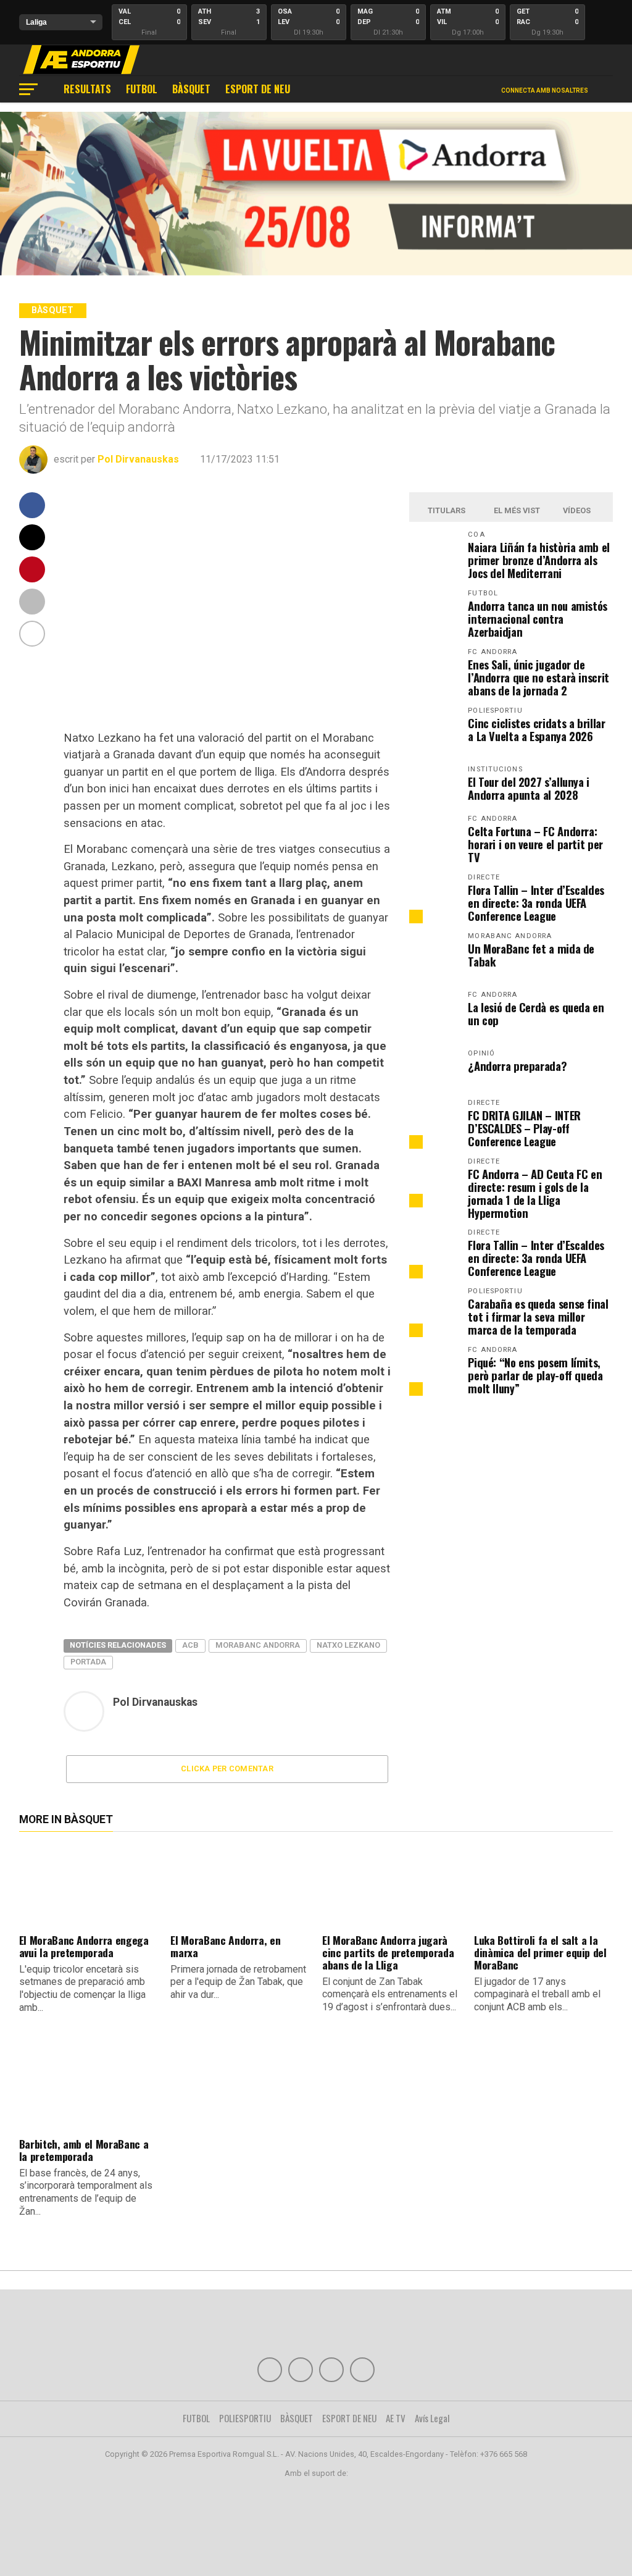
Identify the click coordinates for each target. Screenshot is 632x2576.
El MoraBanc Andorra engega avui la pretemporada (84, 1946)
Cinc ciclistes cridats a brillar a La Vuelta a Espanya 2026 (536, 729)
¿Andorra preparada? (517, 1066)
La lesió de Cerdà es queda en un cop (536, 1013)
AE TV (396, 2418)
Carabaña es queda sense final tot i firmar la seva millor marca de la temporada (538, 1316)
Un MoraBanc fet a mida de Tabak (531, 955)
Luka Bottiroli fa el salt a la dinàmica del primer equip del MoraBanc (540, 1952)
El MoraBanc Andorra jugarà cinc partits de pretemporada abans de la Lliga (388, 1952)
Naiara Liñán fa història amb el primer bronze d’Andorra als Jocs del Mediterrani (539, 560)
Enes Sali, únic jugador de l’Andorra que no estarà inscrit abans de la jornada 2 (538, 677)
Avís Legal (432, 2418)
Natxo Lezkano (348, 1645)
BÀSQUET (191, 89)
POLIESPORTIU (245, 2418)
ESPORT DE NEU (258, 89)
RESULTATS (87, 89)
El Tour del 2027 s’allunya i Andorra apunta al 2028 (529, 788)
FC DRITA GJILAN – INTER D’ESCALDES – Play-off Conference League (524, 1128)
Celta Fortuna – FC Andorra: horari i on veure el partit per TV (535, 844)
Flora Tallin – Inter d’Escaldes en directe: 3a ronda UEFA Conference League (536, 903)
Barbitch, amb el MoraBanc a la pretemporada (84, 2150)
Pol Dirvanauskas (138, 459)
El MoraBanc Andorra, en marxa (225, 1946)
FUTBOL (142, 89)
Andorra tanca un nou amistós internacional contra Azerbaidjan (538, 619)
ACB (190, 1645)
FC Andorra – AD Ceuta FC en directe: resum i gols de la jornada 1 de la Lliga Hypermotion (535, 1193)
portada (88, 1662)
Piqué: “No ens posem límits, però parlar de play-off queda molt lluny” (535, 1375)
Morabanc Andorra (258, 1645)
